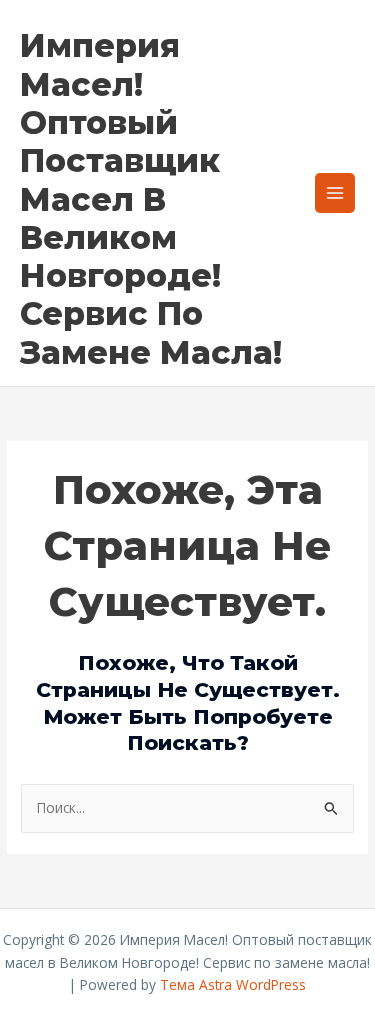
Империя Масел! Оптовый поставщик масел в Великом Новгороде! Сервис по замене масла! (151, 198)
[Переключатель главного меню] (335, 193)
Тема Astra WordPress (233, 984)
